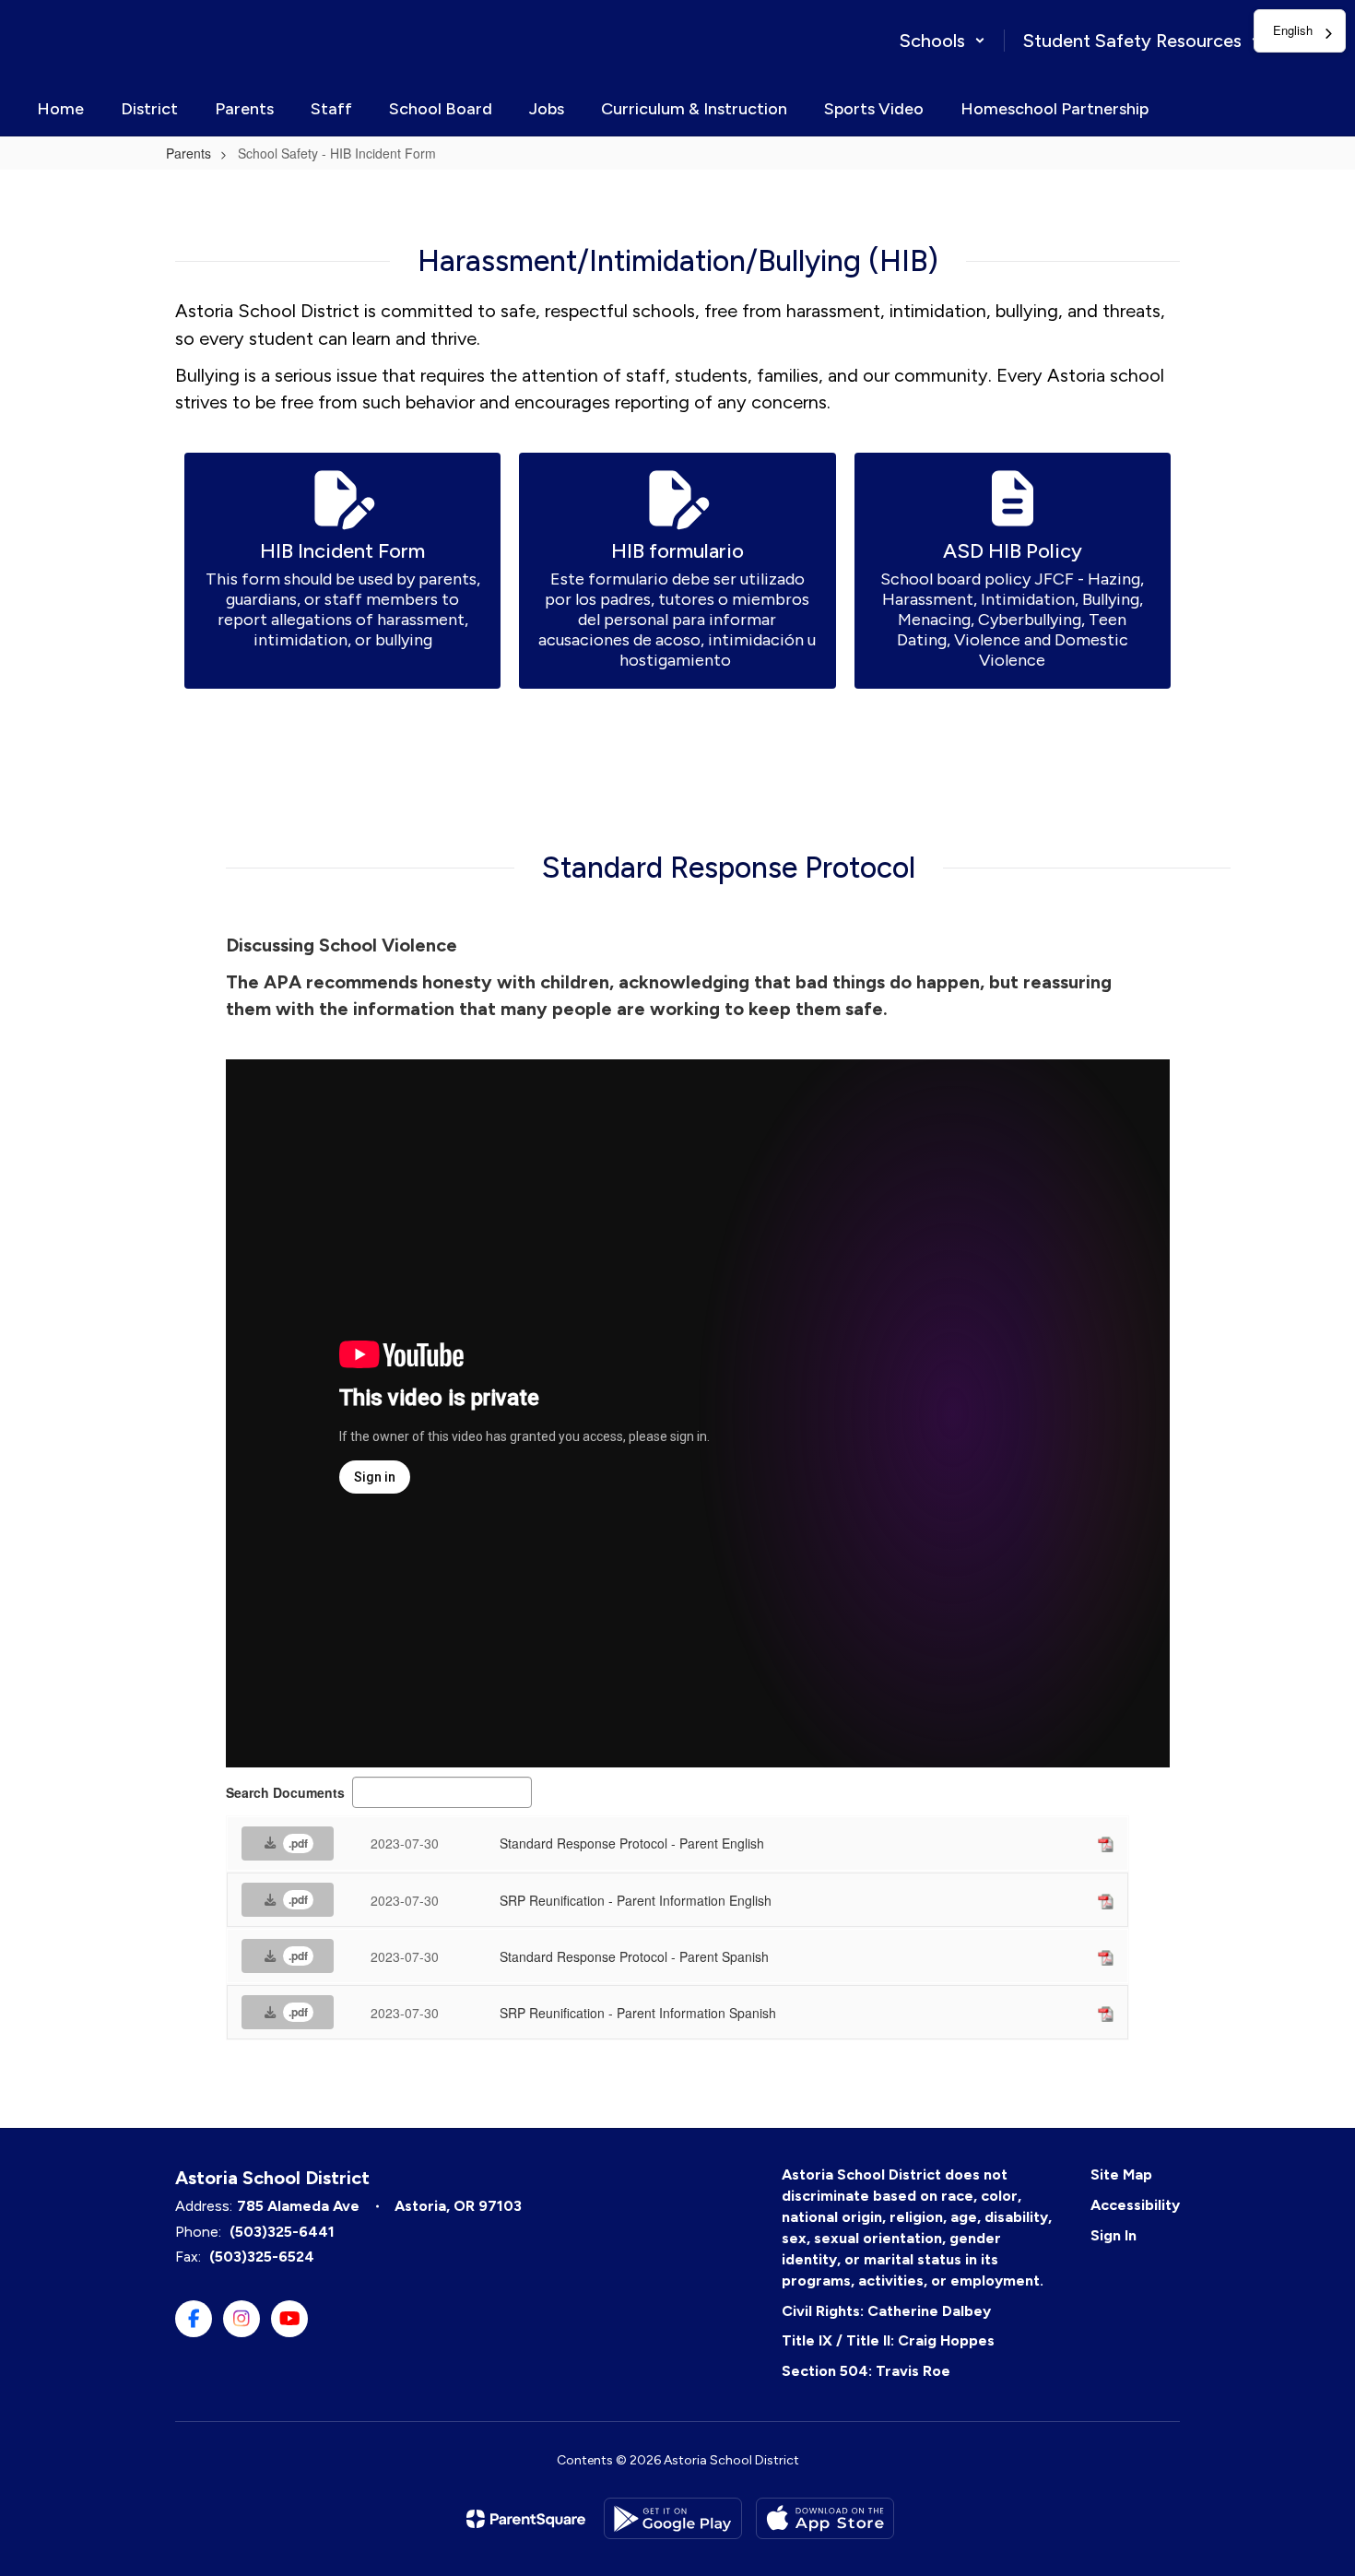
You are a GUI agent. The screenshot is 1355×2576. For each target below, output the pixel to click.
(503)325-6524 (262, 2257)
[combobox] (1300, 31)
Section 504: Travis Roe (866, 2371)
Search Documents (285, 1792)
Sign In (1113, 2235)
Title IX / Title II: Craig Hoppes (888, 2340)
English (1293, 30)
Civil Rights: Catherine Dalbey (886, 2311)
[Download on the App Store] (825, 2518)
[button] (943, 41)
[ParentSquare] (526, 2519)
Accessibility (1135, 2205)
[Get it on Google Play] (673, 2518)
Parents (189, 153)
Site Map (1121, 2174)
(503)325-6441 (282, 2232)
